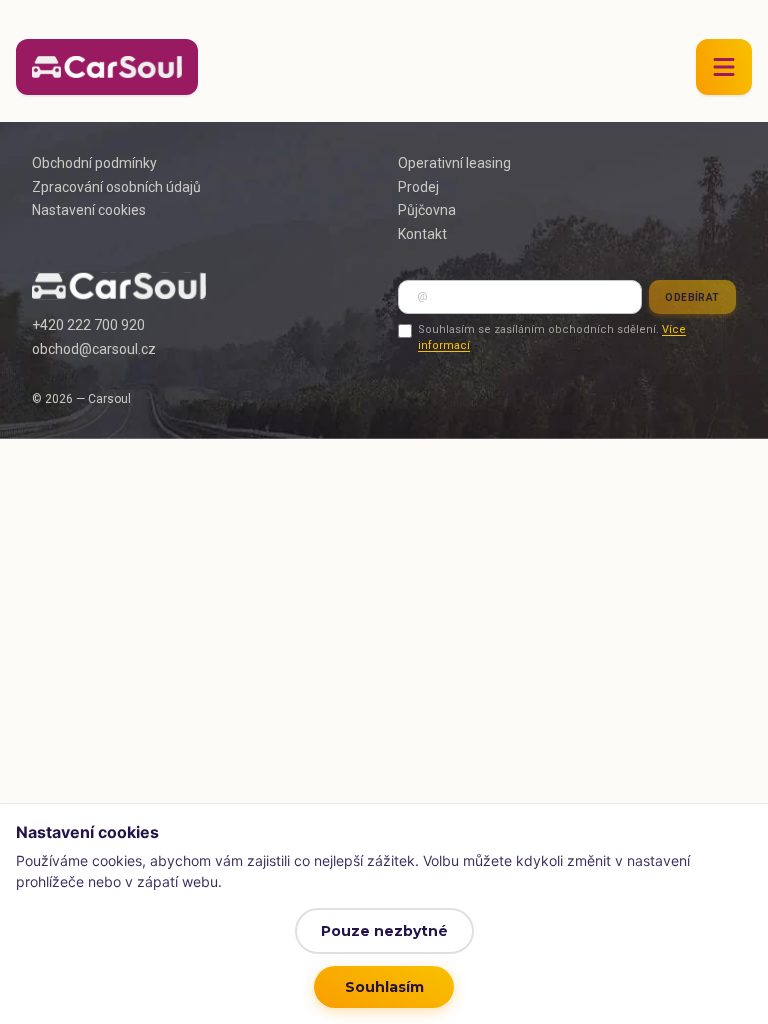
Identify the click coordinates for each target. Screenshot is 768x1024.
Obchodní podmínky (94, 163)
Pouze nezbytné (384, 931)
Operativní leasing (454, 163)
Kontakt (422, 234)
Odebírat (692, 297)
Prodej (418, 187)
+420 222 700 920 (88, 325)
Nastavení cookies (89, 210)
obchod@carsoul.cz (94, 349)
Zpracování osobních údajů (116, 187)
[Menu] (724, 67)
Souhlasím (384, 987)
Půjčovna (427, 210)
